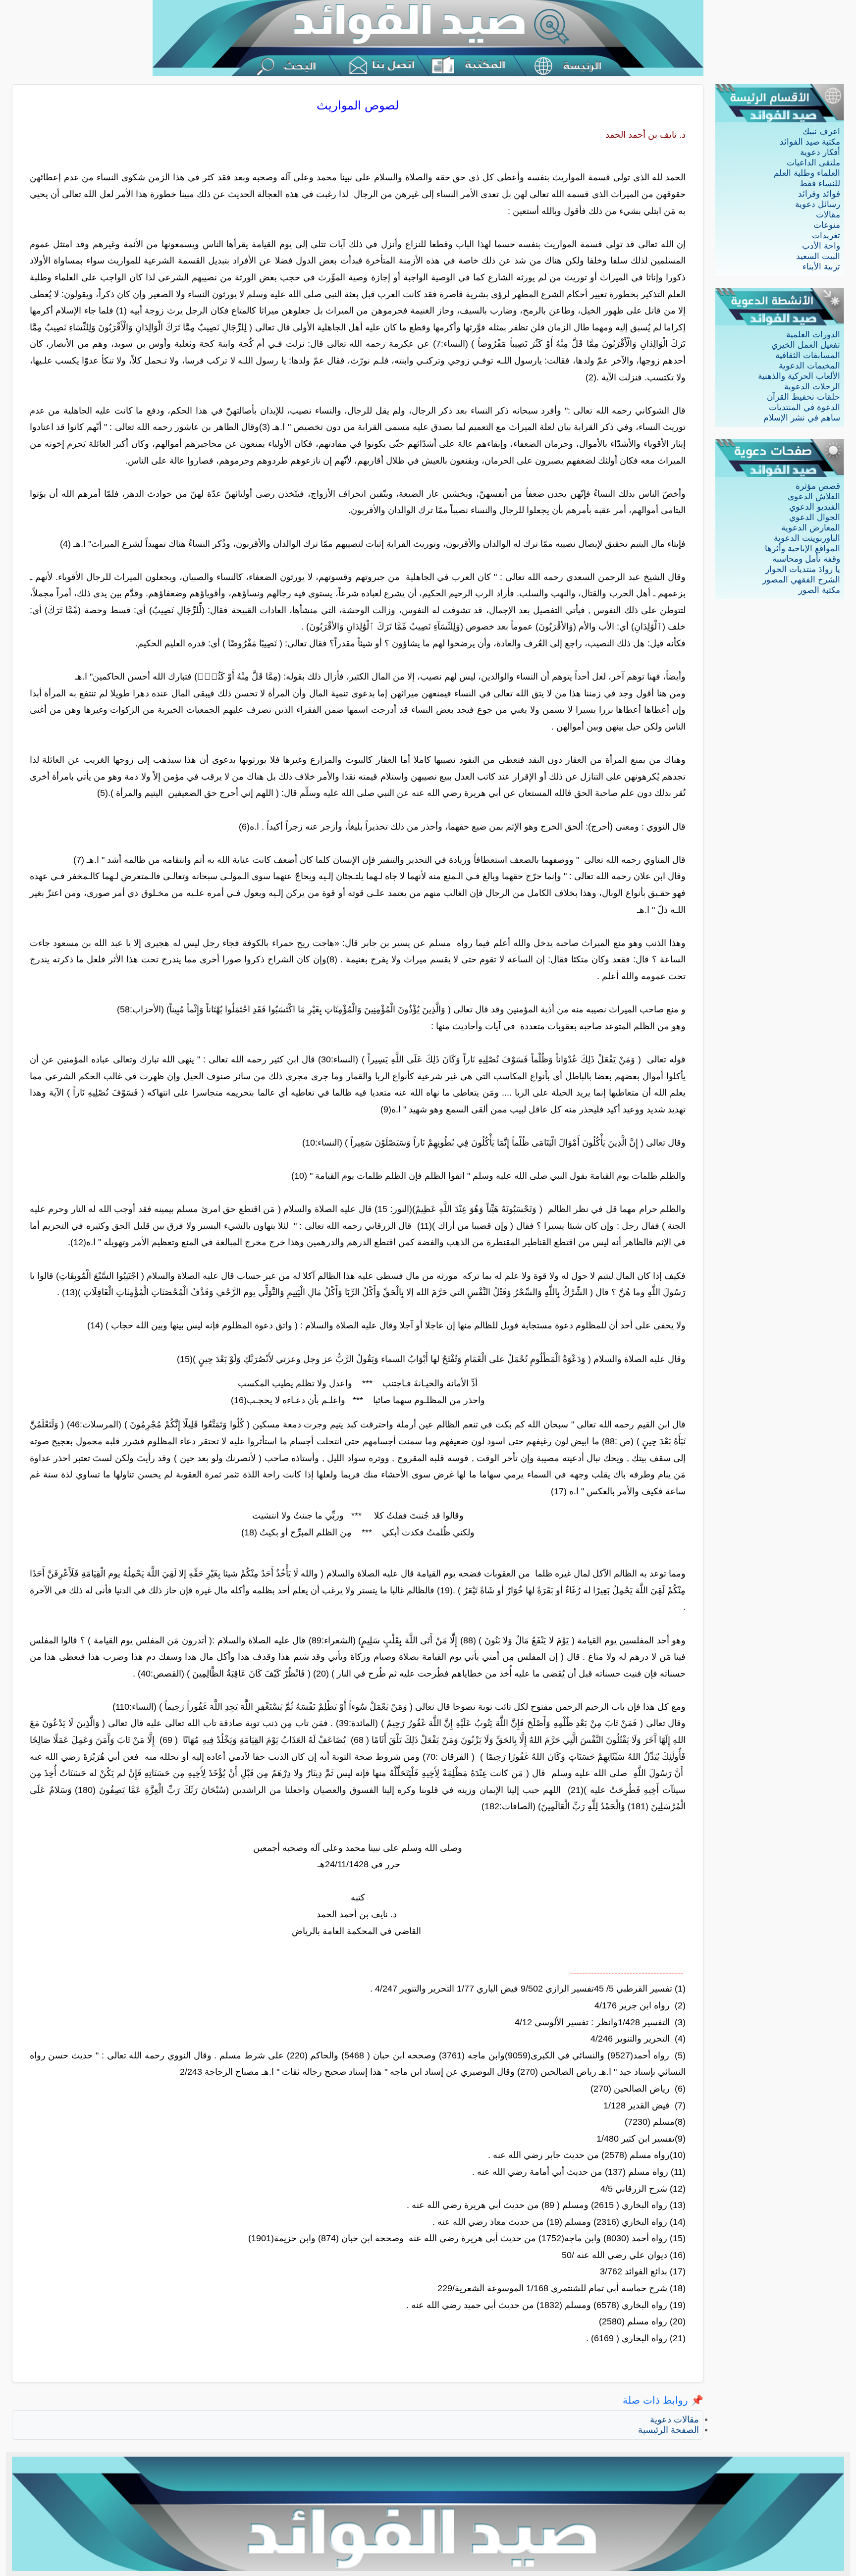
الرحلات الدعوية (812, 387)
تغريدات (826, 236)
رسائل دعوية (818, 204)
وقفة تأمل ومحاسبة (806, 559)
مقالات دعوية (674, 2419)
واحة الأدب (821, 246)
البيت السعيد (818, 256)
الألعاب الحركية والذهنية (799, 376)
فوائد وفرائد (819, 194)
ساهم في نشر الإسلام (802, 418)
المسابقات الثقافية (808, 355)
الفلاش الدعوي (814, 497)
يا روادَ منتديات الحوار (803, 569)
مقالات (828, 215)
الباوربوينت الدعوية (807, 538)
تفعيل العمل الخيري (806, 345)
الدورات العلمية (813, 335)
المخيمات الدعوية (809, 366)
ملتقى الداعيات (813, 163)
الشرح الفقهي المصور (801, 580)
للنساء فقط (820, 184)
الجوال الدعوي (815, 517)
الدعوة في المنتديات (804, 407)
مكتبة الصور (819, 590)
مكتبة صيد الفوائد (810, 142)
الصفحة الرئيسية (669, 2430)
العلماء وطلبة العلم (807, 173)
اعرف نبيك (821, 131)
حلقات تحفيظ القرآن (803, 397)
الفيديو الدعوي (815, 507)
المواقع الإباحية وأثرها (802, 549)
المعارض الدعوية (811, 528)
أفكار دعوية (820, 152)
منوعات (827, 225)
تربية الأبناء (821, 267)
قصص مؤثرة (818, 486)
